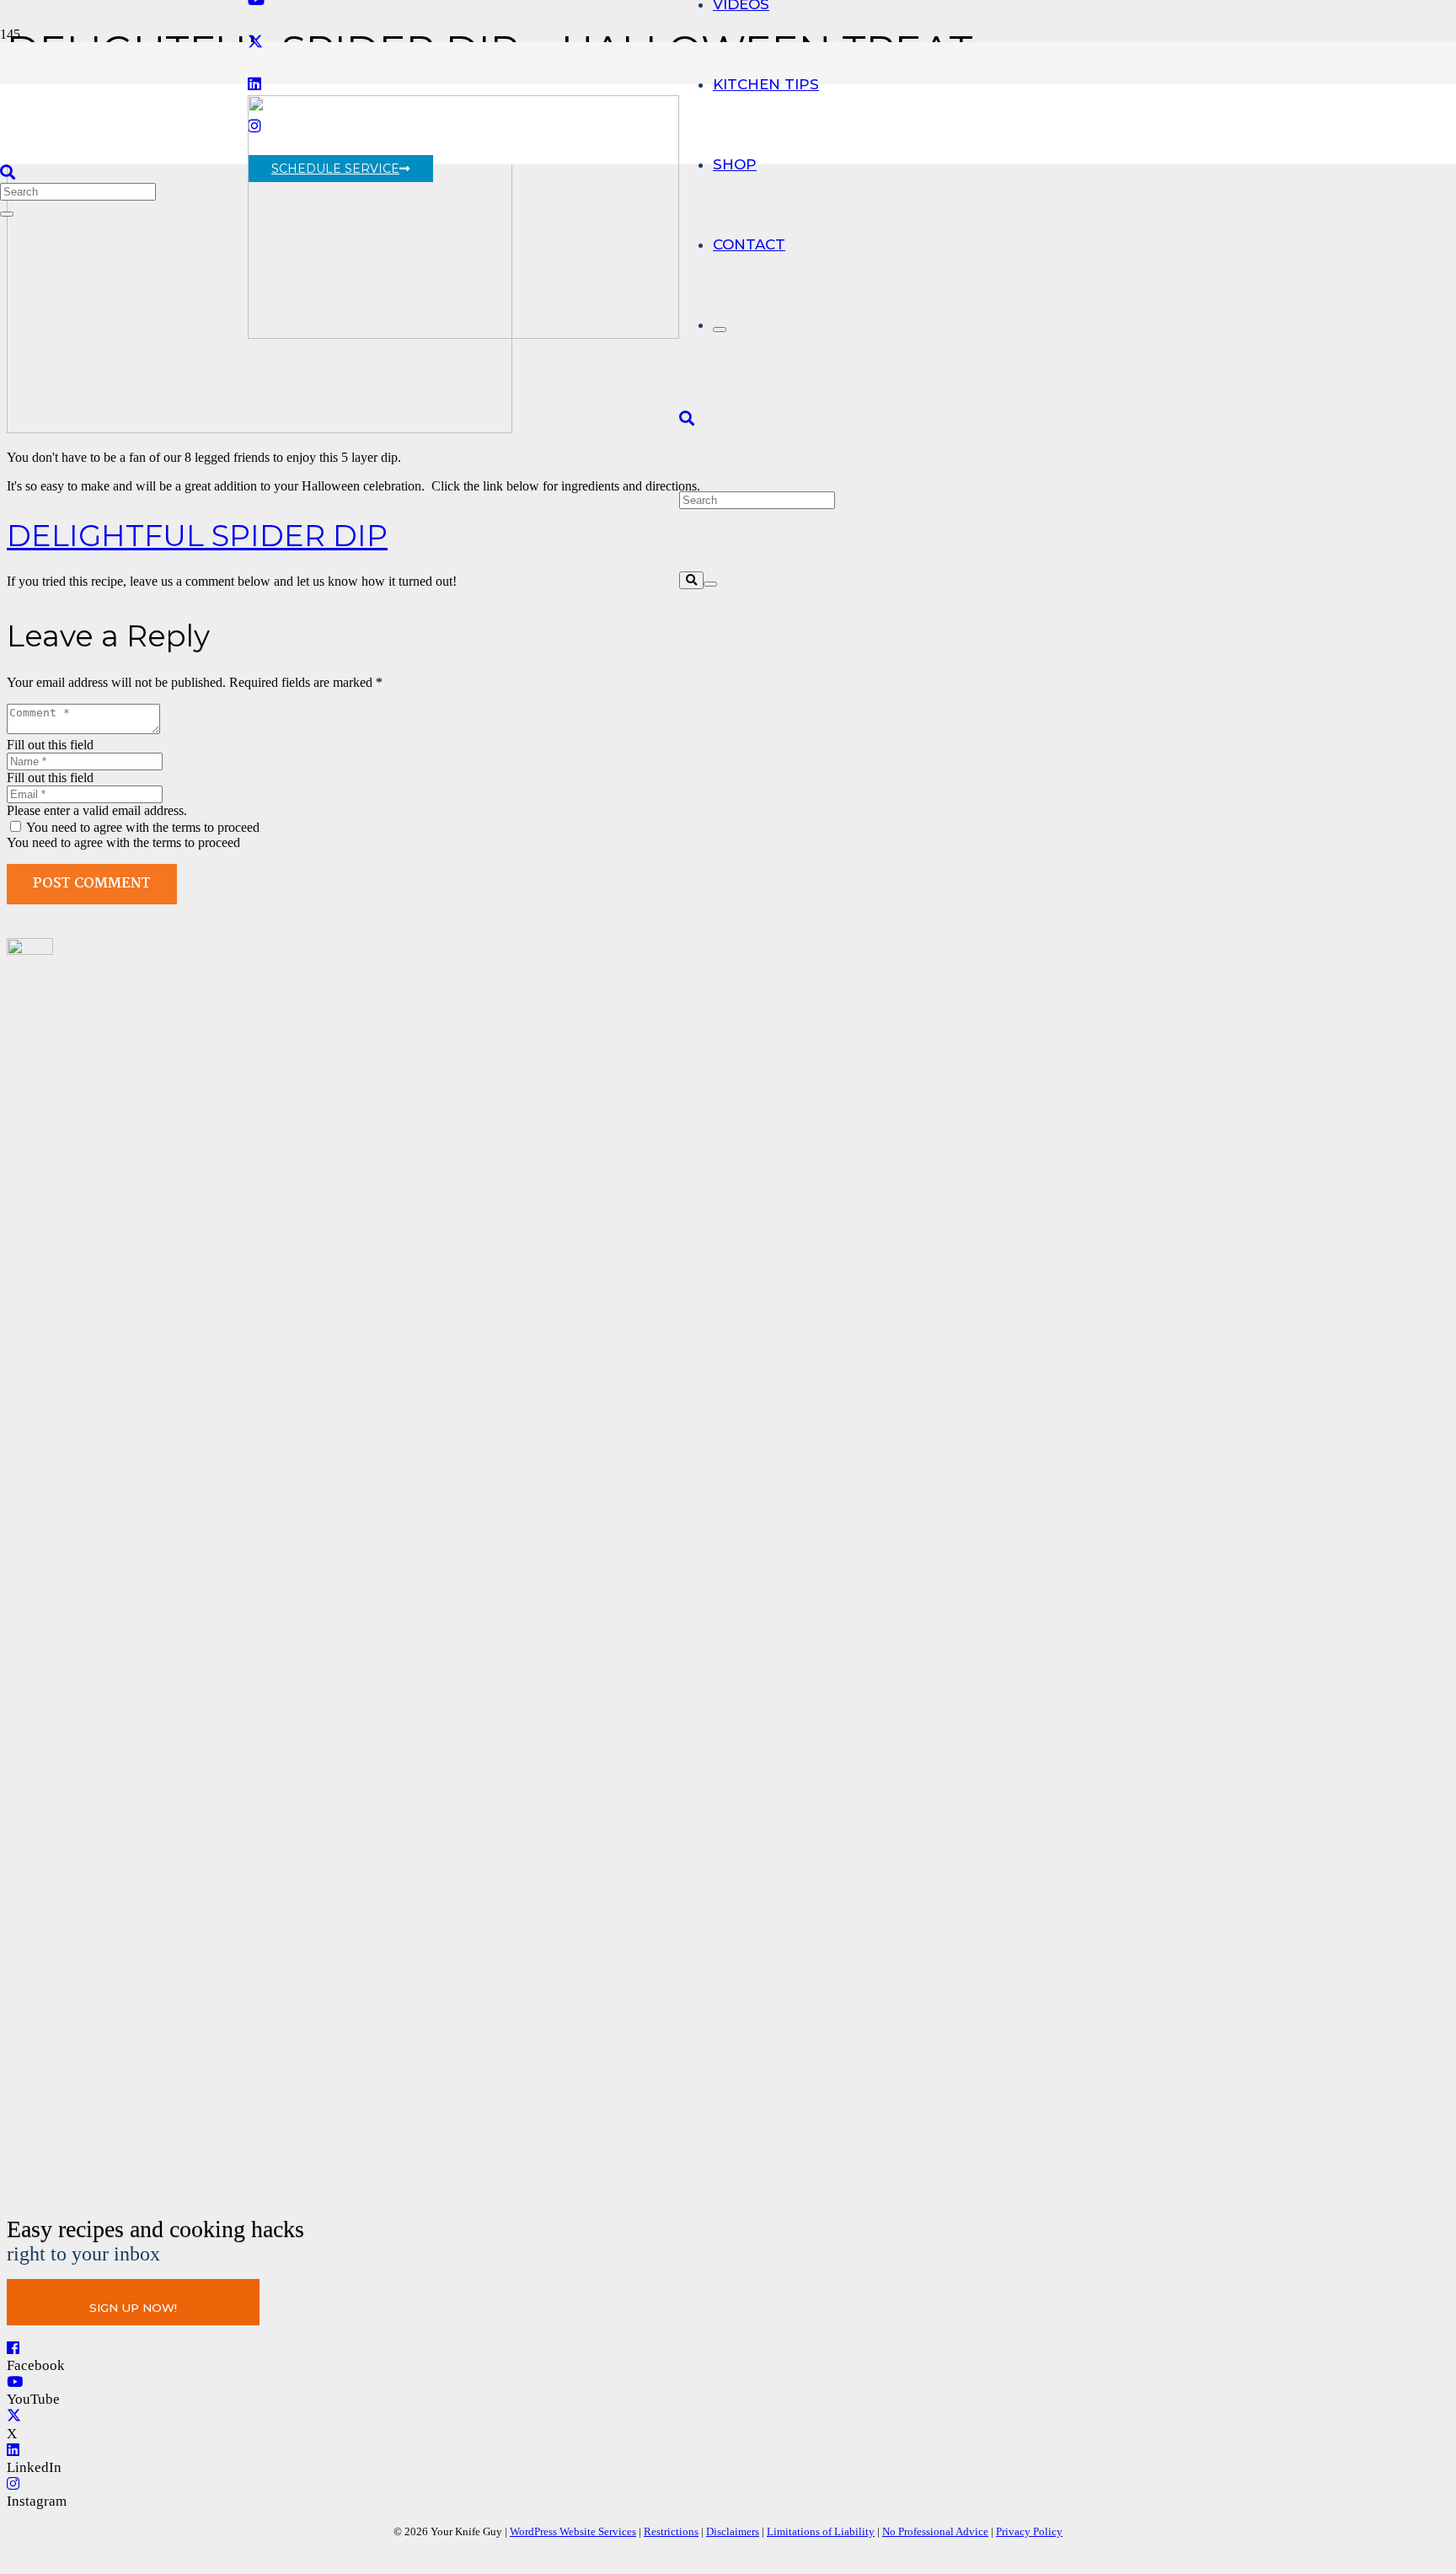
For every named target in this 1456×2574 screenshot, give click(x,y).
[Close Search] (710, 584)
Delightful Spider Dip (197, 536)
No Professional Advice (935, 2531)
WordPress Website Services (573, 2531)
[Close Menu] (720, 330)
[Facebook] (13, 2349)
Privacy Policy (1029, 2531)
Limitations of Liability (821, 2531)
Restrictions (671, 2531)
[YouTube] (15, 2382)
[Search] (691, 580)
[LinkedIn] (13, 2451)
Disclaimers (733, 2531)
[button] (687, 419)
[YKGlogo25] (463, 334)
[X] (255, 42)
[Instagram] (13, 2484)
